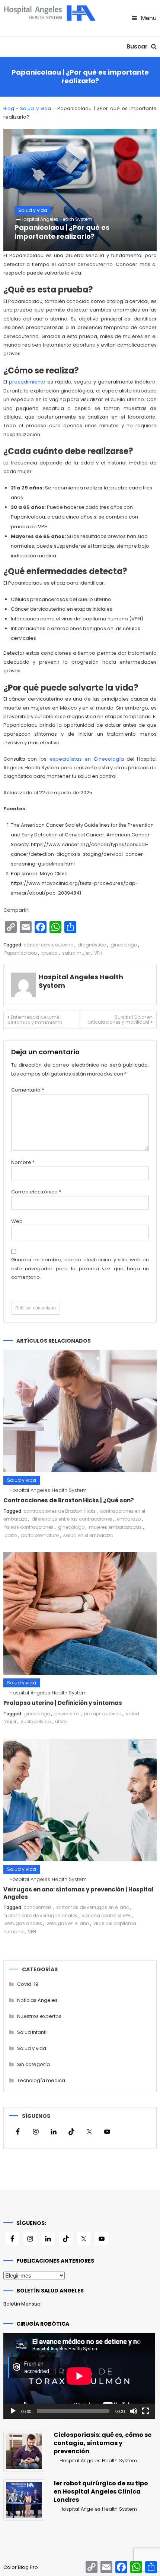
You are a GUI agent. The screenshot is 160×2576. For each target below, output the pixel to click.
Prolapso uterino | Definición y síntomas (63, 1703)
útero (61, 1721)
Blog (9, 108)
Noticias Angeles (37, 2000)
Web (17, 1221)
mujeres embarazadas (115, 1527)
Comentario (28, 1090)
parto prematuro (40, 1535)
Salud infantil (32, 2032)
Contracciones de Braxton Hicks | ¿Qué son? (69, 1500)
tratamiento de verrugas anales (41, 1915)
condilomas (38, 1907)
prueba (49, 953)
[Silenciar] (134, 2411)
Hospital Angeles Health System (56, 219)
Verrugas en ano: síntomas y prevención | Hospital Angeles (79, 1893)
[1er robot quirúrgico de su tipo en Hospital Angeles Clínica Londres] (24, 2500)
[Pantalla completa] (145, 2411)
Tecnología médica (41, 2080)
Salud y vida (36, 108)
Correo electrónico (36, 1192)
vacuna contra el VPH (106, 1915)
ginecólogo (124, 945)
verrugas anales (23, 1923)
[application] (79, 2376)
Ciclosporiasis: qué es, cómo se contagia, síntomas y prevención (103, 2443)
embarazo (129, 1519)
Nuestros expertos (39, 2016)
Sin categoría (33, 2064)
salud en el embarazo (88, 1535)
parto (11, 1535)
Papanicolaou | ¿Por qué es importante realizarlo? (62, 232)
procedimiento (27, 382)
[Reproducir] (13, 2411)
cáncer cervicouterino (48, 945)
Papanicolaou (21, 953)
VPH (98, 953)
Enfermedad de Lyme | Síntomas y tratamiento (35, 1020)
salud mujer (76, 953)
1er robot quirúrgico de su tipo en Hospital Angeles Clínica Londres (101, 2492)
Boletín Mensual (23, 2304)
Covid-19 (28, 1984)
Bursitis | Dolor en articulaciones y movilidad (120, 1020)
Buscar (138, 46)
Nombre (23, 1162)
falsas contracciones (29, 1527)
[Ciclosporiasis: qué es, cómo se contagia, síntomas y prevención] (24, 2451)
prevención (67, 1714)
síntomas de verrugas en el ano (93, 1907)
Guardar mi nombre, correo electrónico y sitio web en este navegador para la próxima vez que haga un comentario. (80, 1268)
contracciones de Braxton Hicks (60, 1511)
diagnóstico (92, 945)
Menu (148, 18)
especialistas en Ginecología (87, 759)
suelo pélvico (36, 1721)
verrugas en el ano (68, 1923)
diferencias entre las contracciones (72, 1519)
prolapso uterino (103, 1714)
